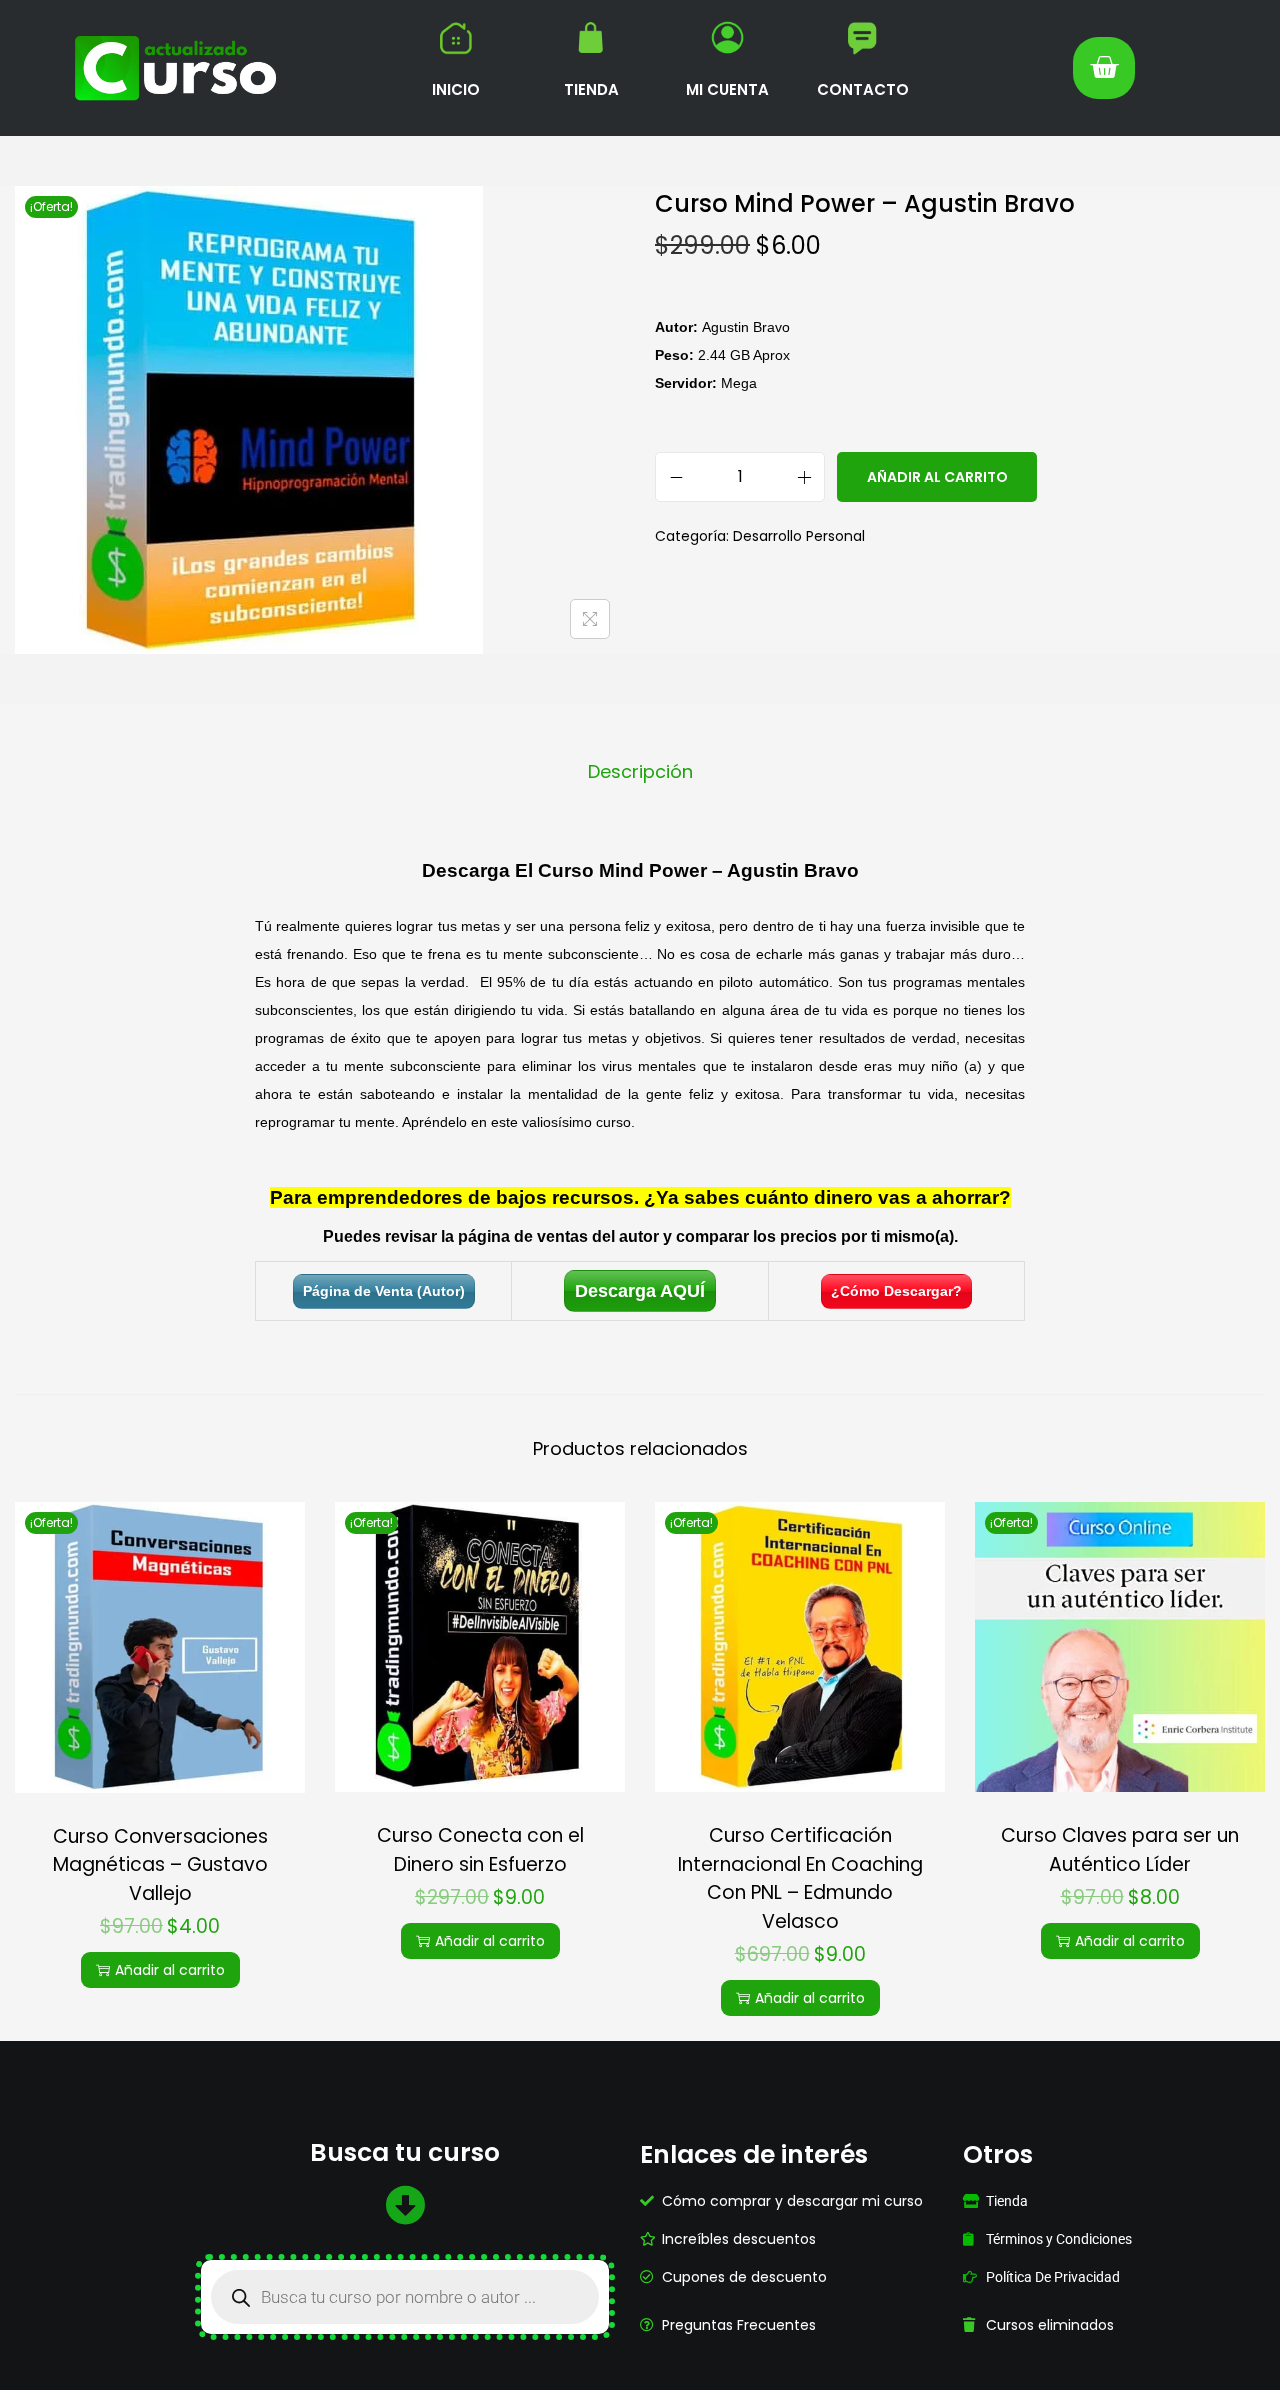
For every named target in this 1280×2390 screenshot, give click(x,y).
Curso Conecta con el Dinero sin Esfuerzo (480, 1850)
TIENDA (591, 89)
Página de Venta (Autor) (384, 1291)
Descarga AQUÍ (640, 1291)
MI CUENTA (727, 89)
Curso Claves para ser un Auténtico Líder (1120, 1850)
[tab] (640, 772)
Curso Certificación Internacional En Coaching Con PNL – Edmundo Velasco (800, 1878)
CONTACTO (863, 89)
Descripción (640, 771)
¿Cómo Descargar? (896, 1291)
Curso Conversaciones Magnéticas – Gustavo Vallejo (160, 1865)
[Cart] (1104, 68)
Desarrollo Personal (799, 536)
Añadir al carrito (937, 477)
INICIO (456, 89)
